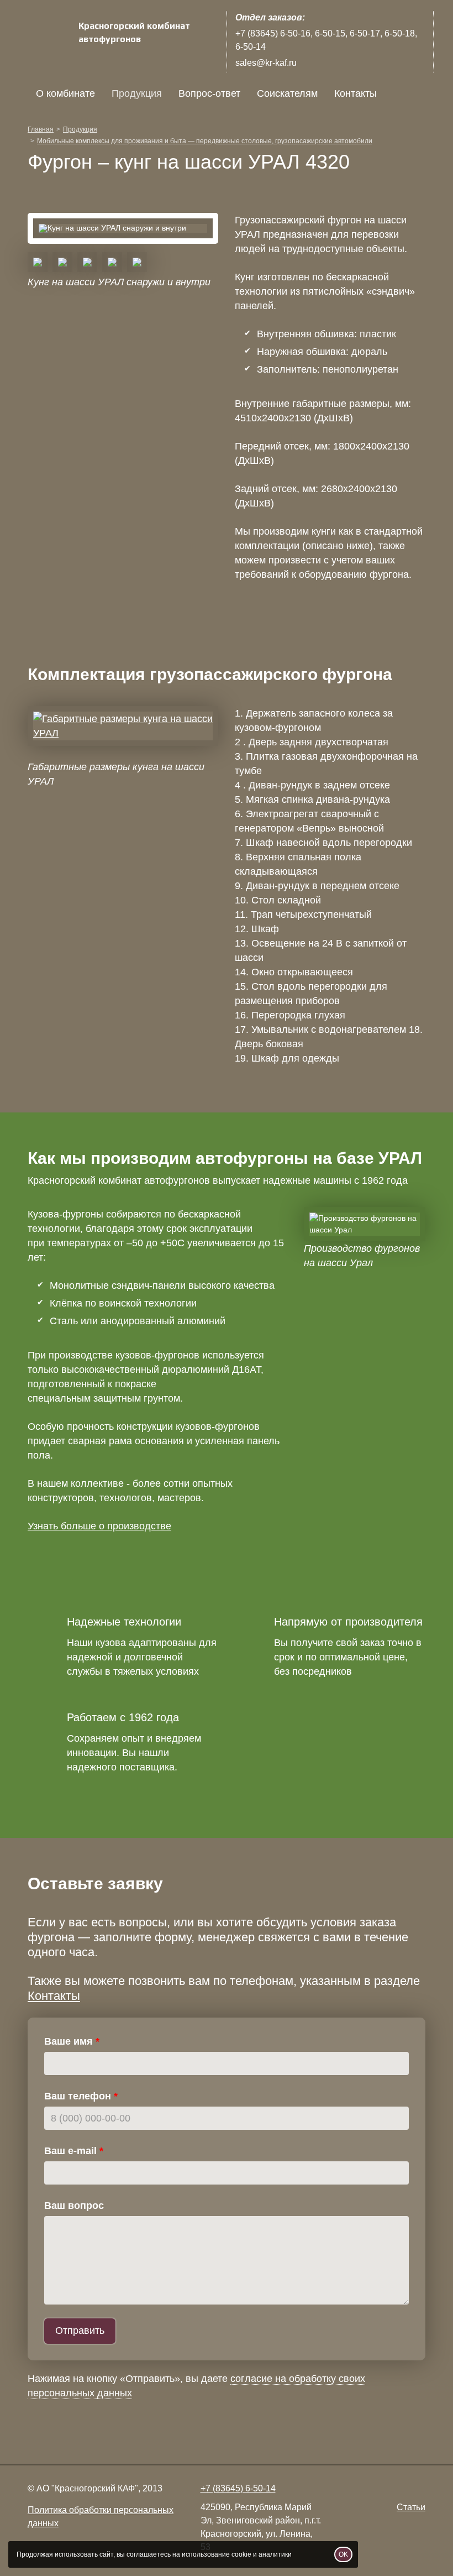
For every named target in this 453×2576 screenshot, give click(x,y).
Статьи (411, 2507)
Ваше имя (69, 2041)
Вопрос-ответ (209, 93)
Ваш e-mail (70, 2151)
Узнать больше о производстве (99, 1526)
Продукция (137, 93)
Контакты (355, 93)
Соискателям (287, 93)
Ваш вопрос (74, 2206)
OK (343, 2554)
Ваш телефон (78, 2096)
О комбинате (65, 93)
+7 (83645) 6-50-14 (238, 2488)
